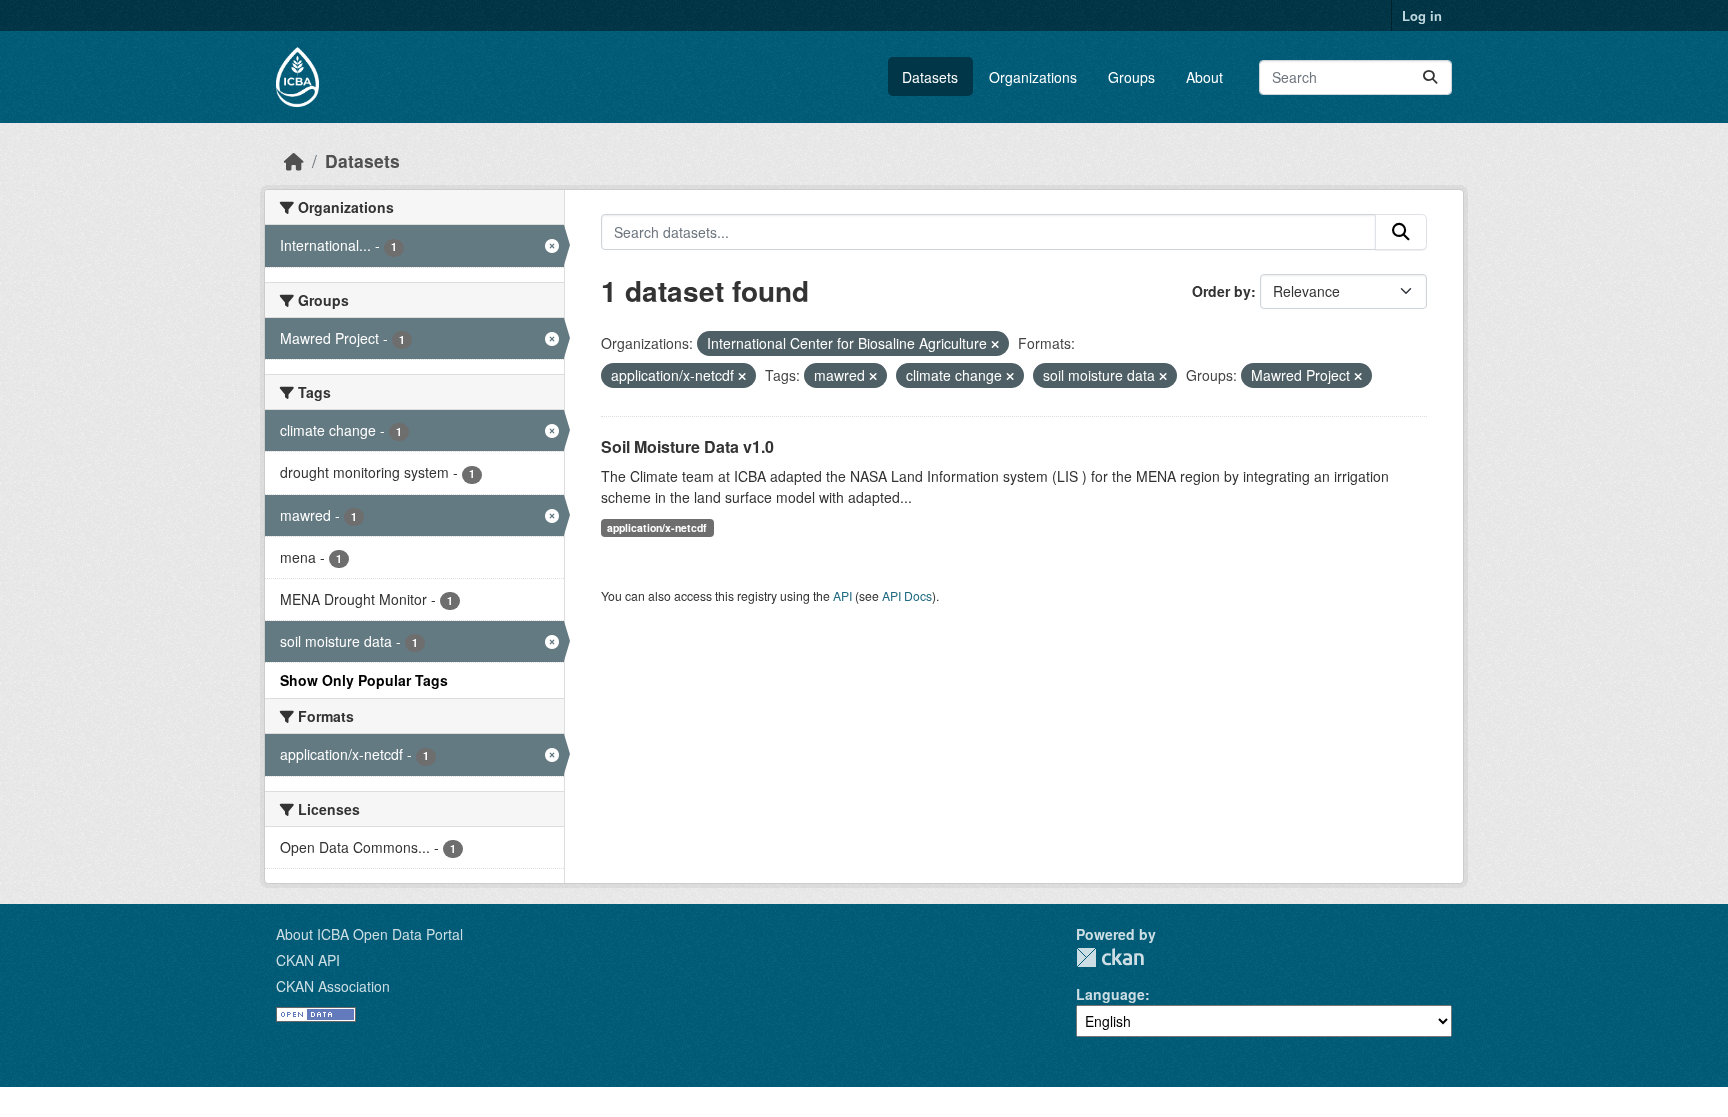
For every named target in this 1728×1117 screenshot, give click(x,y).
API (842, 595)
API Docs (907, 595)
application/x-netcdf (657, 527)
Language (1110, 994)
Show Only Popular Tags (364, 680)
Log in (1422, 15)
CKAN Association (333, 986)
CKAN (1110, 957)
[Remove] (995, 344)
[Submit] (1430, 77)
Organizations (1033, 77)
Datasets (930, 77)
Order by (1221, 291)
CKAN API (308, 960)
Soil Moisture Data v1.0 (687, 446)
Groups (1131, 77)
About (1204, 77)
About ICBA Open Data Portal (369, 934)
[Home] (294, 160)
